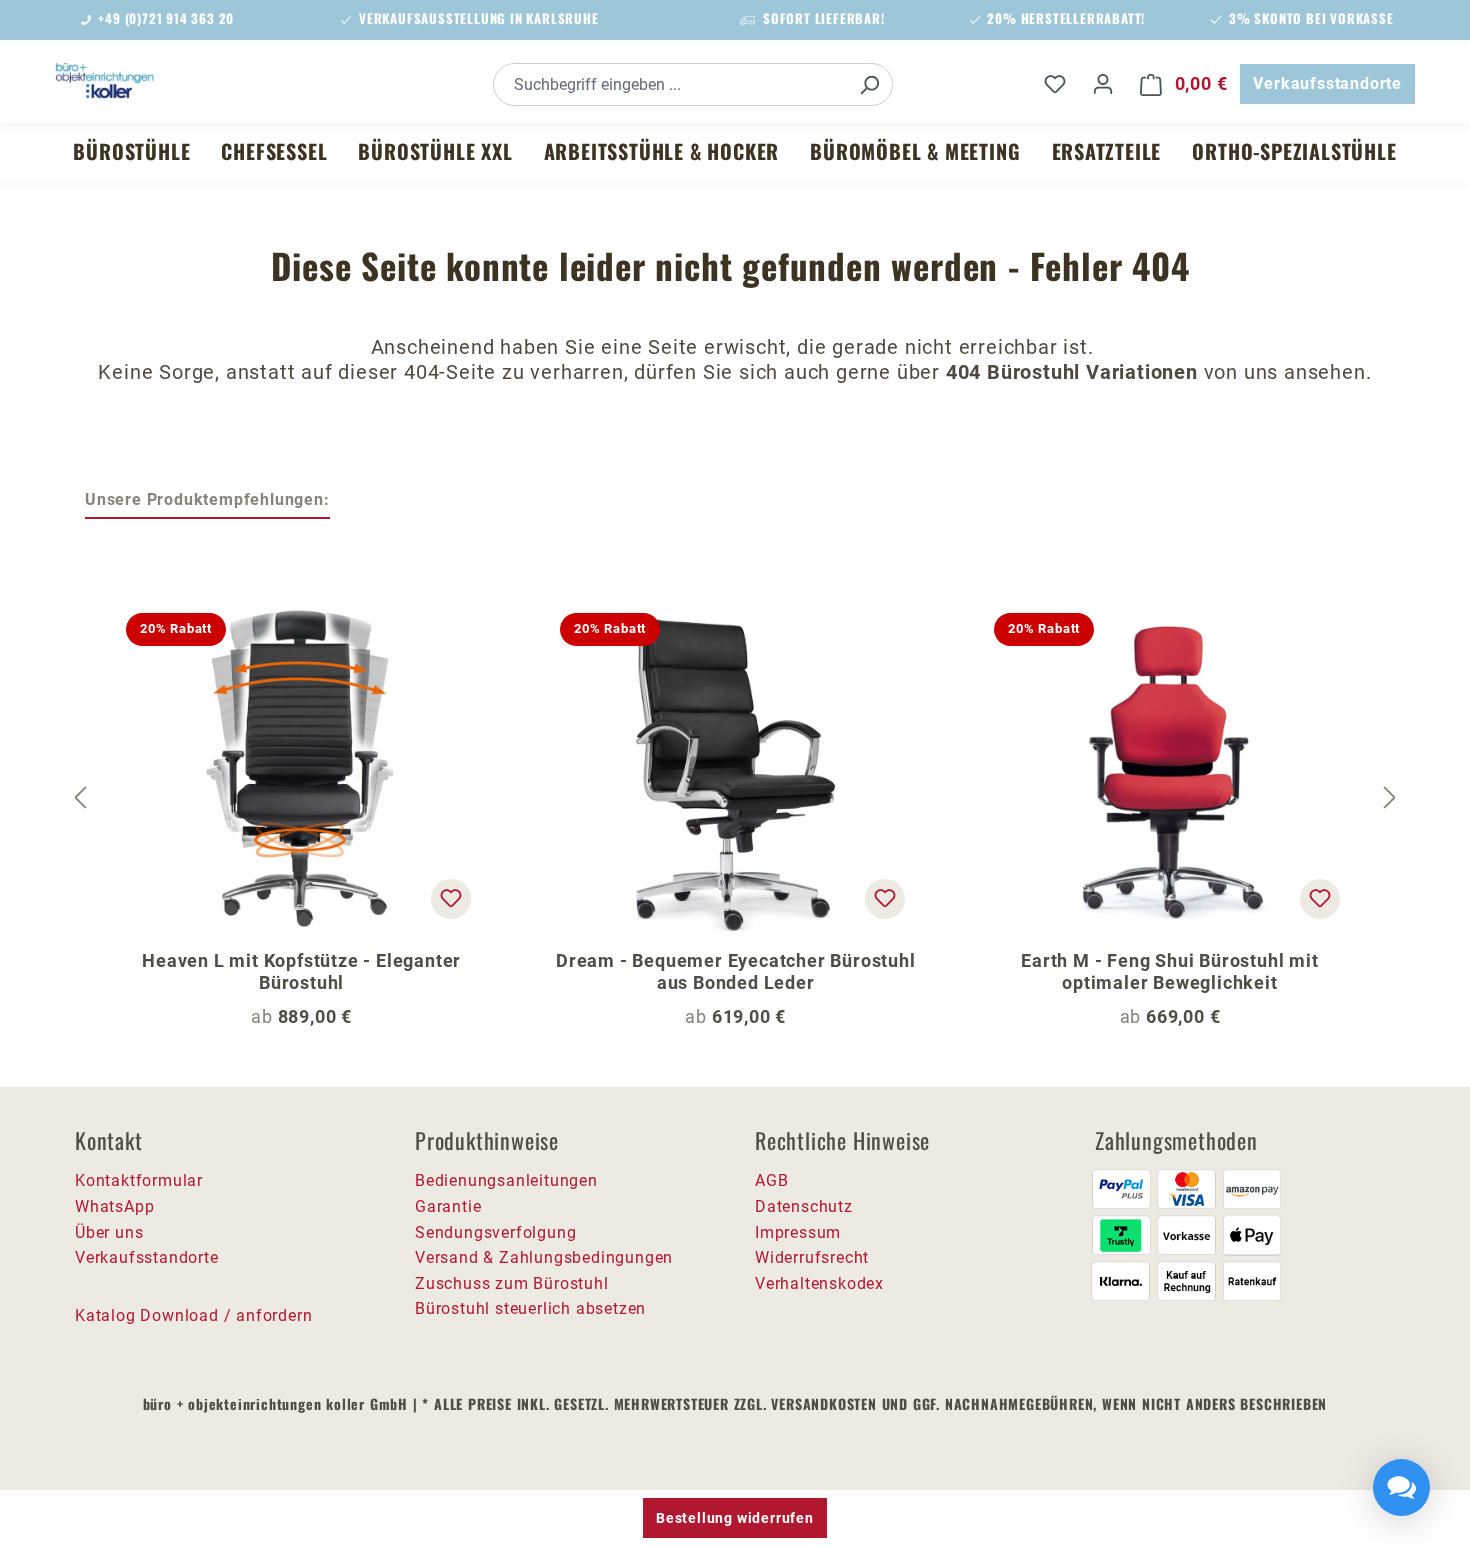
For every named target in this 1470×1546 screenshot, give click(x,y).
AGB (771, 1180)
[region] (735, 798)
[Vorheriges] (80, 798)
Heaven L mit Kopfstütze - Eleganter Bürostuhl (301, 971)
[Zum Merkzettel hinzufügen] (451, 899)
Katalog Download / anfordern (193, 1315)
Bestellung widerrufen (735, 1518)
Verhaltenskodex (819, 1283)
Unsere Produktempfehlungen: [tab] (207, 499)
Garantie (448, 1206)
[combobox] (670, 84)
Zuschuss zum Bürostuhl (512, 1283)
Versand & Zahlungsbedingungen (544, 1257)
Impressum (798, 1232)
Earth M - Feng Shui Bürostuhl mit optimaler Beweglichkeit (1169, 971)
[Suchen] (869, 84)
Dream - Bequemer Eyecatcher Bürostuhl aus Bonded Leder (736, 971)
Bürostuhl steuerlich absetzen (530, 1308)
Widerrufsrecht (812, 1257)
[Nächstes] (1390, 798)
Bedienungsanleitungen (506, 1180)
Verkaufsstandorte (1327, 83)
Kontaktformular (139, 1180)
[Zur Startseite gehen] (205, 81)
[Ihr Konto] (1103, 84)
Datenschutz (804, 1206)
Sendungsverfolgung (495, 1232)
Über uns (109, 1232)
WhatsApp (114, 1206)
